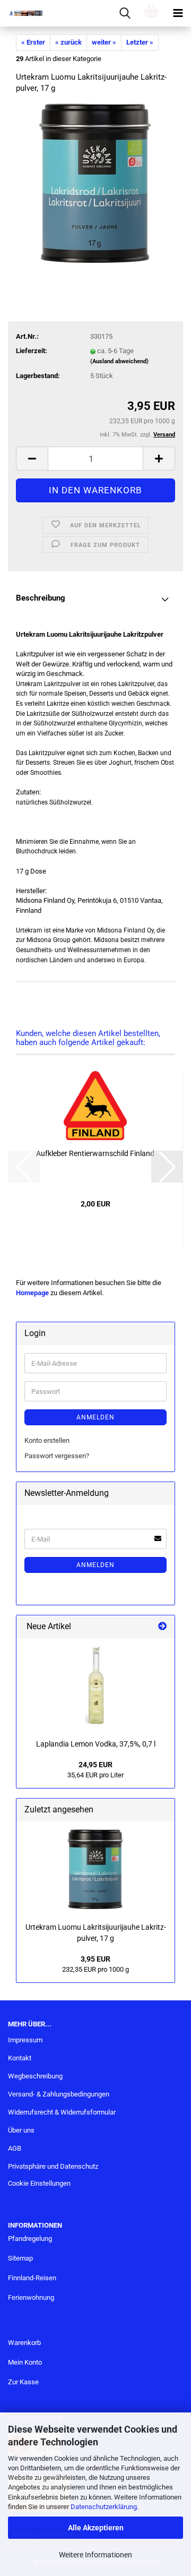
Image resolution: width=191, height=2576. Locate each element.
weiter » (104, 42)
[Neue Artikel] (162, 1627)
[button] (32, 459)
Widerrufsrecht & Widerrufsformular (62, 2112)
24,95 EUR (95, 1765)
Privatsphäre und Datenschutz (53, 2166)
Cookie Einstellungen (39, 2183)
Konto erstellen (47, 1440)
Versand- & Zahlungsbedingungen (59, 2094)
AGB (15, 2148)
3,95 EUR (95, 1959)
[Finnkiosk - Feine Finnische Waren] (21, 13)
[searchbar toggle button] (125, 13)
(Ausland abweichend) (119, 361)
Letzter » (140, 42)
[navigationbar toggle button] (178, 13)
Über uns (21, 2130)
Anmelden (95, 1417)
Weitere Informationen (95, 2555)
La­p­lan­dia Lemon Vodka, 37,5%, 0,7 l (96, 1744)
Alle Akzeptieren (96, 2528)
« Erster (33, 42)
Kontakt (20, 2058)
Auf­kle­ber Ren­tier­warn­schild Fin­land (95, 1153)
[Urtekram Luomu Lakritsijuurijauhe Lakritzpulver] (95, 183)
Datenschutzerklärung (104, 2507)
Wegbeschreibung (35, 2076)
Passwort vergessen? (57, 1456)
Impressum (25, 2040)
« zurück (68, 42)
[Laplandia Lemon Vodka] (96, 1686)
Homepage (32, 1293)
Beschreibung (41, 598)
